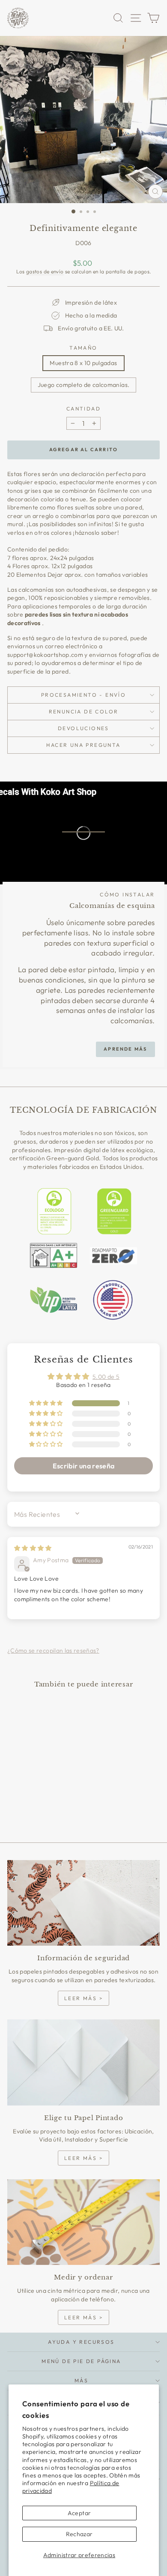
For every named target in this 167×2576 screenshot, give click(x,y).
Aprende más (125, 1049)
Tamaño (83, 348)
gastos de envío (45, 271)
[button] (47, 1403)
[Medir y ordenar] (83, 2222)
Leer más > (83, 1998)
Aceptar (79, 2513)
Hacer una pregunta (83, 745)
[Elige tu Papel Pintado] (83, 2062)
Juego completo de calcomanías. (84, 385)
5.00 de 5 (106, 1377)
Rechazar (79, 2534)
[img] (33, 1548)
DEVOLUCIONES (83, 728)
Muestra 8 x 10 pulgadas (83, 363)
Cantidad (83, 409)
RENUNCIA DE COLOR (84, 711)
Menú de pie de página (81, 2361)
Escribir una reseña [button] (84, 1466)
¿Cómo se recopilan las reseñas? (53, 1650)
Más (81, 2380)
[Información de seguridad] (83, 1903)
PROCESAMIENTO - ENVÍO (83, 695)
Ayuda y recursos (81, 2342)
